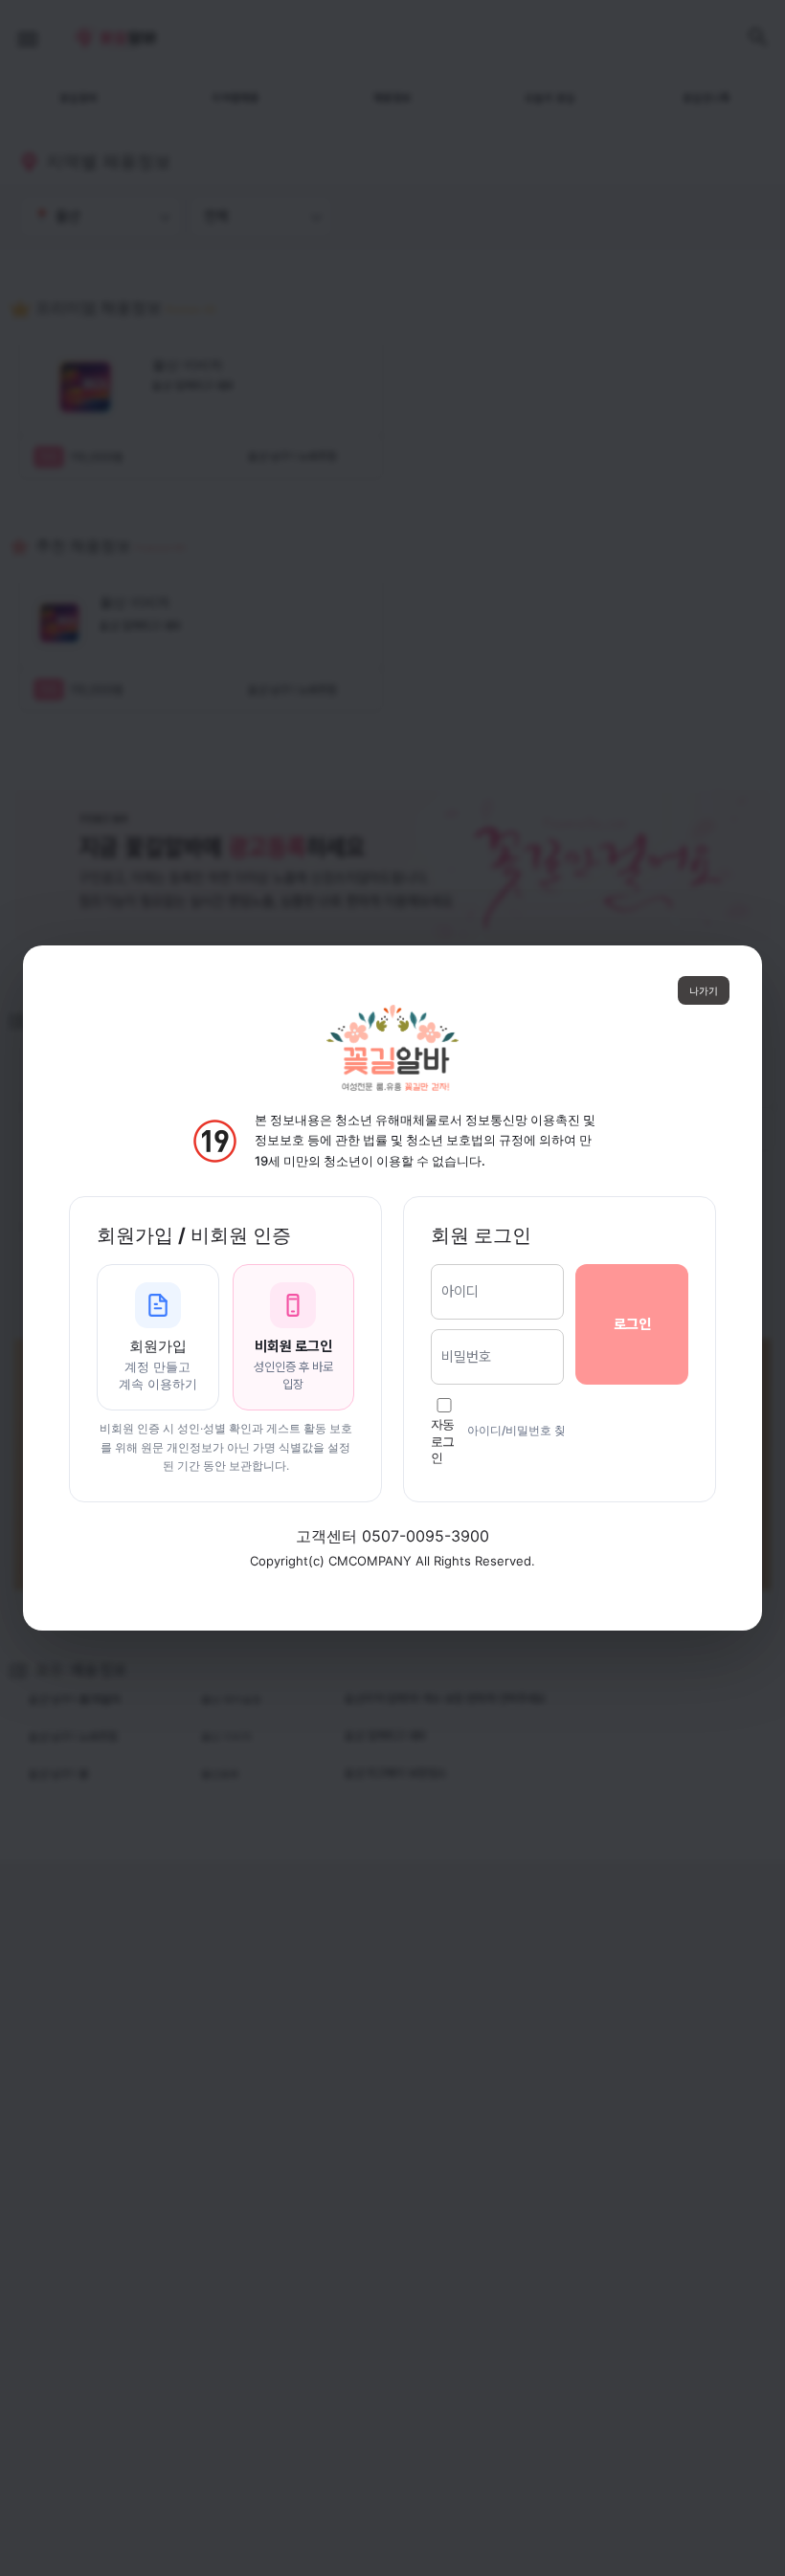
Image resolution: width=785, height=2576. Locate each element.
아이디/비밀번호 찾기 (522, 1430)
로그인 (632, 1324)
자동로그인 (442, 1441)
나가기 (704, 990)
